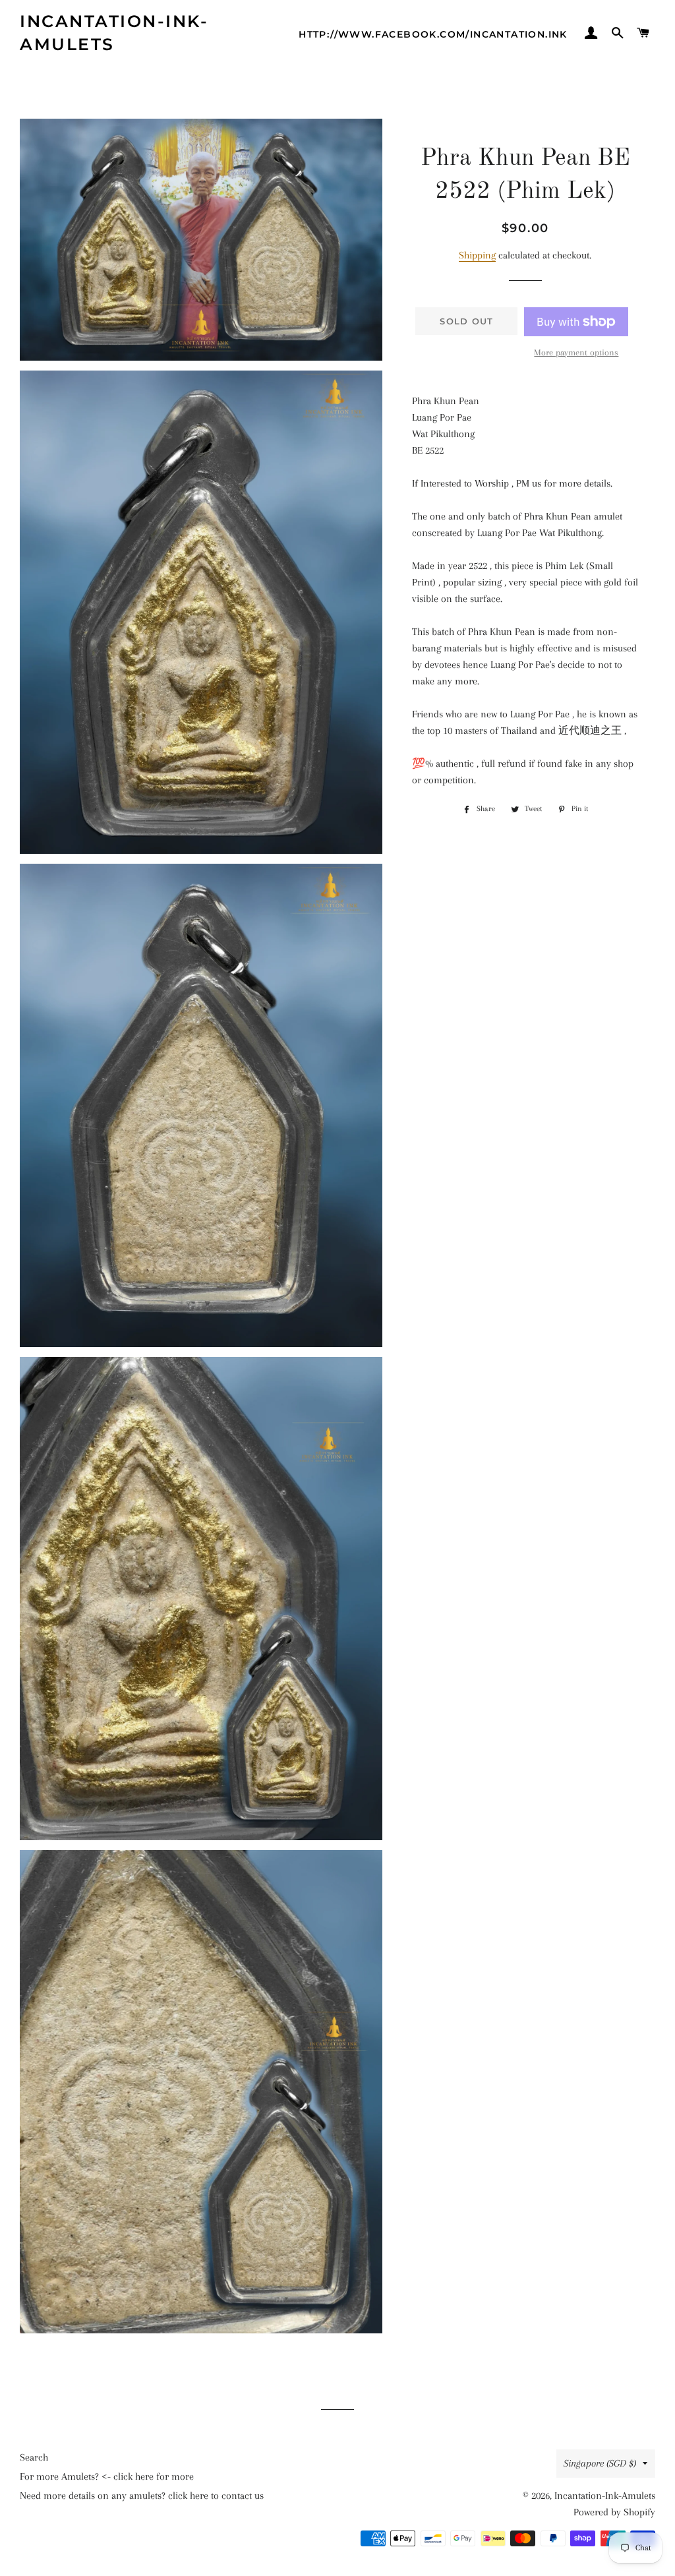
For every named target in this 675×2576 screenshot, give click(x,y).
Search (34, 2457)
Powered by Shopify (614, 2512)
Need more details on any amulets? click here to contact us (142, 2496)
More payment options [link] (576, 352)
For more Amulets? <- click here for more (107, 2476)
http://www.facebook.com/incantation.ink (433, 34)
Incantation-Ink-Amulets (114, 33)
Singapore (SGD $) (600, 2463)
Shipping (477, 255)
